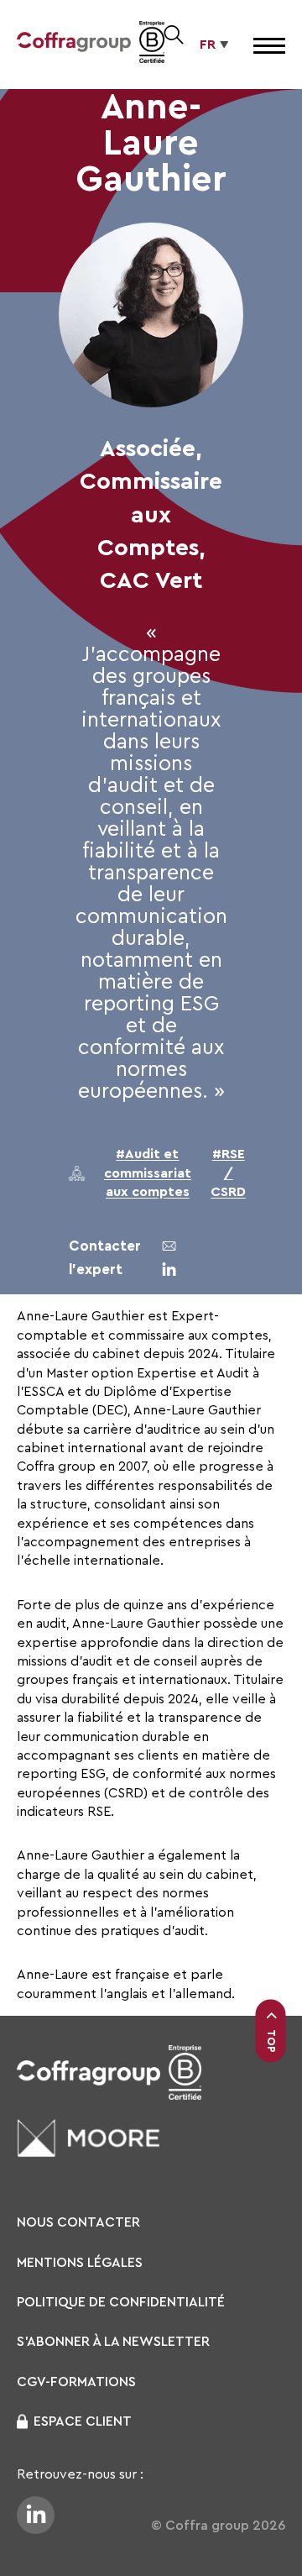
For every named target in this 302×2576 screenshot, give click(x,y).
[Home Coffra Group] (74, 45)
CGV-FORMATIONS (76, 2382)
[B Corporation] (152, 45)
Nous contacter (78, 2222)
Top (271, 2041)
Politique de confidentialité (121, 2302)
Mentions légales (80, 2263)
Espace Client (83, 2421)
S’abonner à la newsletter (113, 2342)
